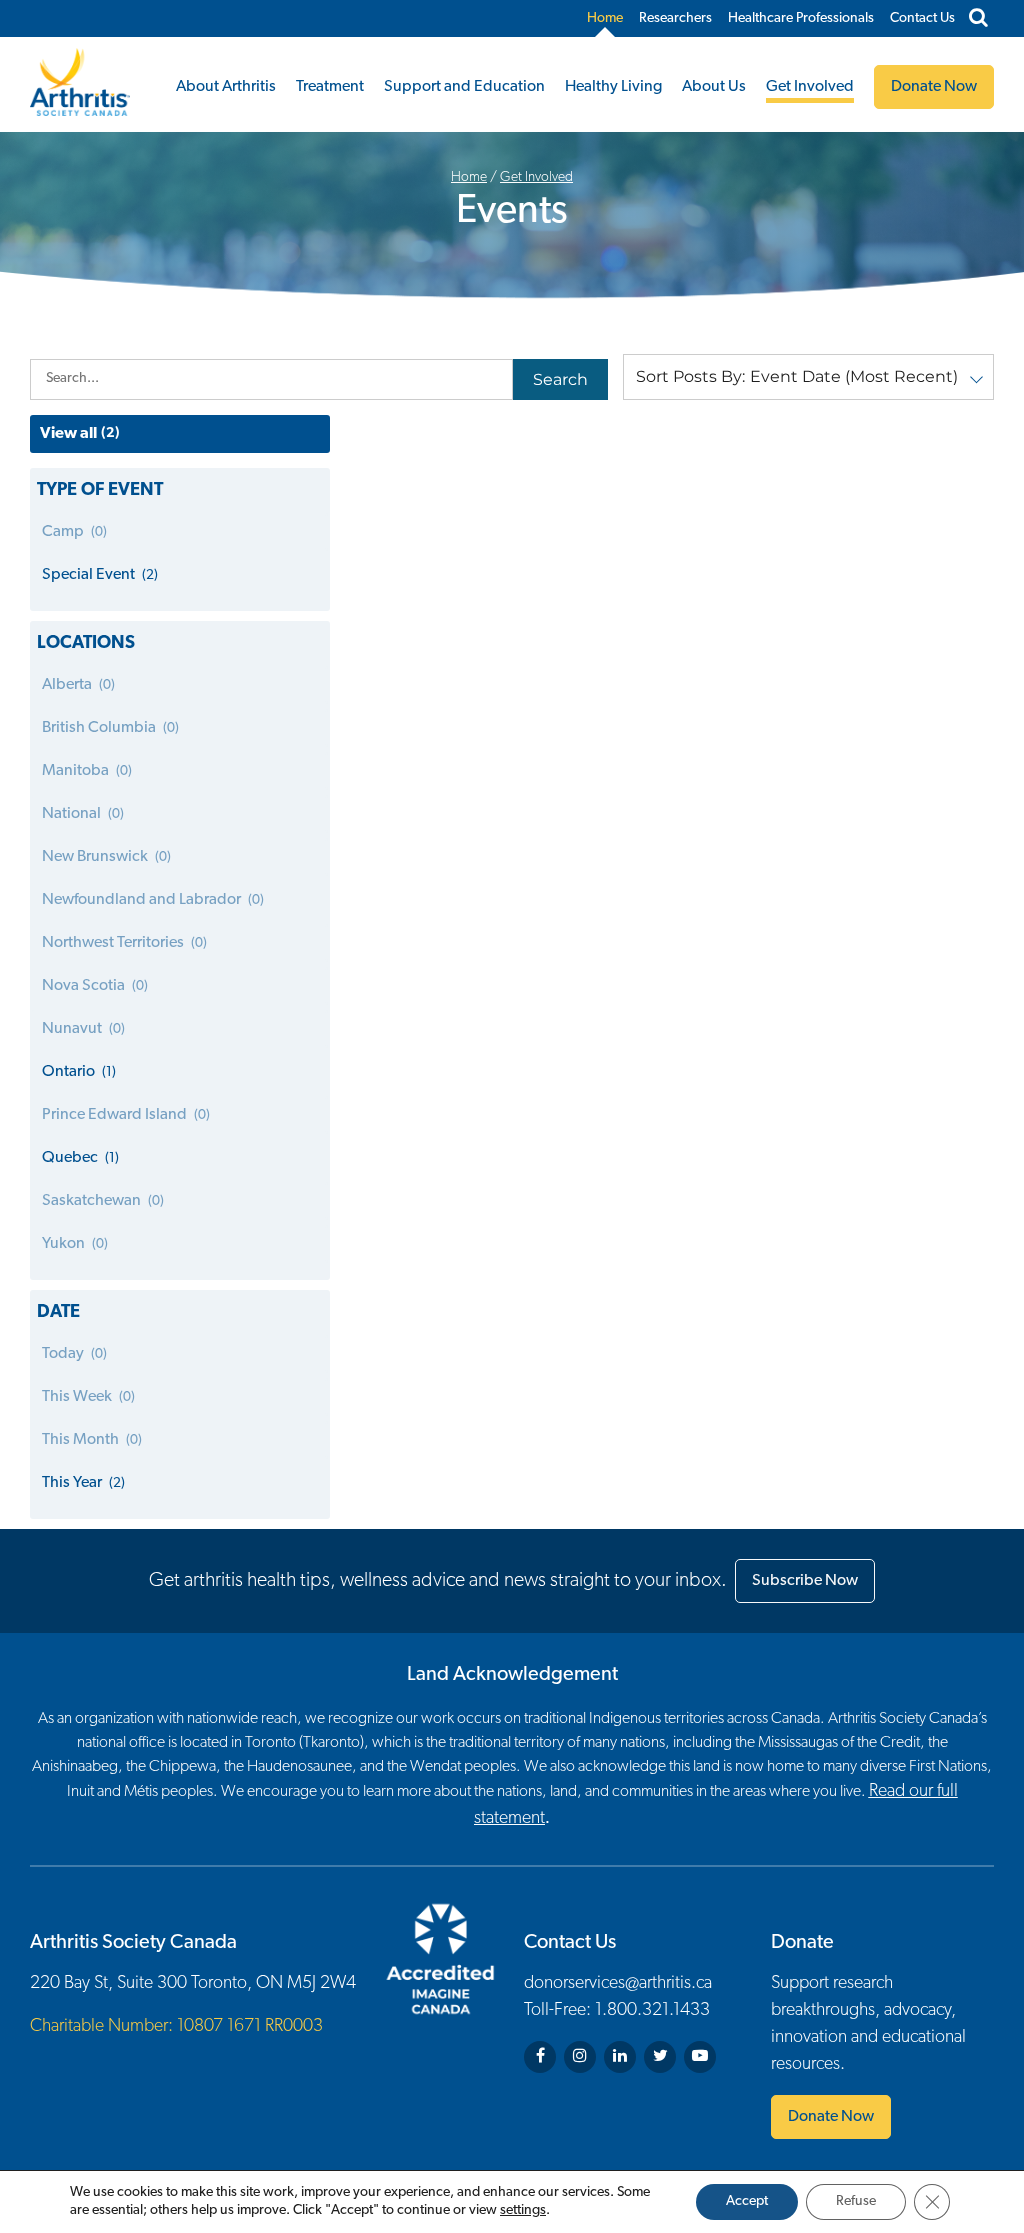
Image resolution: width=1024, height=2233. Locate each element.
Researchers (675, 18)
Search (560, 379)
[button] (808, 377)
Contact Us (922, 18)
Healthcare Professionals (801, 18)
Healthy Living (613, 87)
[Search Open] (978, 19)
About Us (714, 87)
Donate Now (831, 2117)
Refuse (856, 2201)
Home (605, 18)
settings (523, 2210)
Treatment (330, 87)
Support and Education (464, 87)
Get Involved (810, 87)
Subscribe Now (805, 1581)
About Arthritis (226, 87)
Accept (747, 2201)
